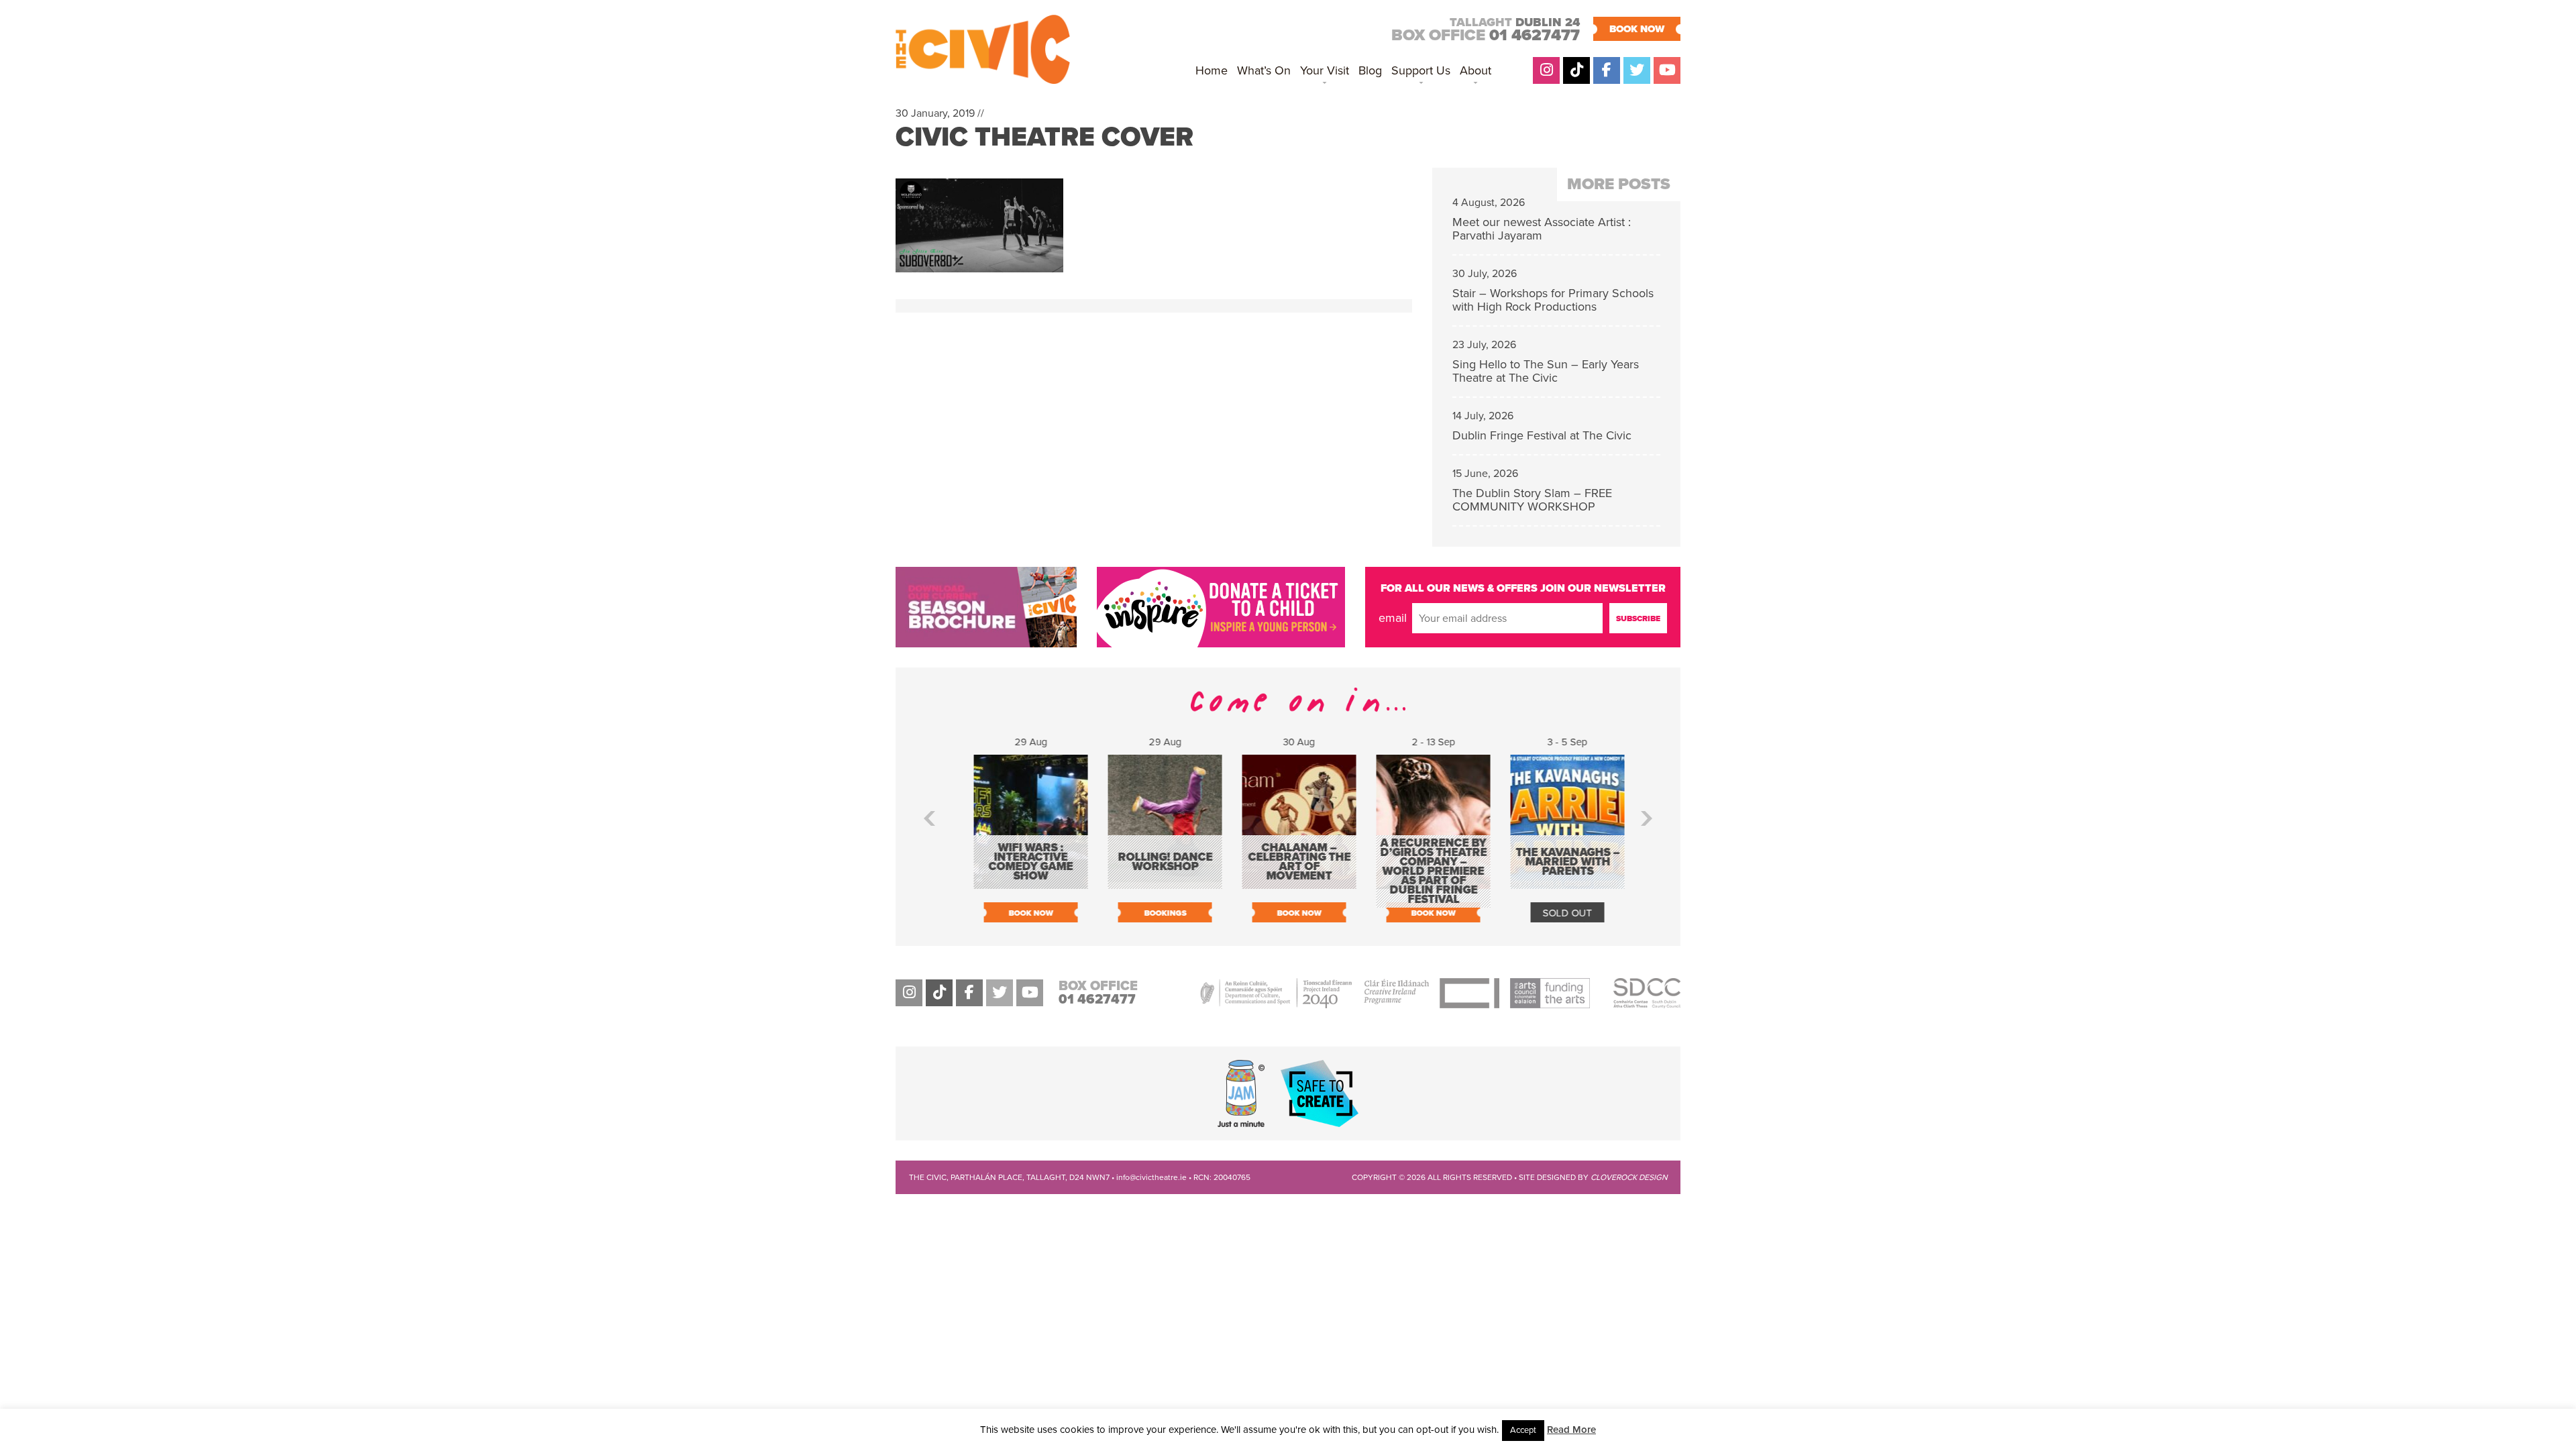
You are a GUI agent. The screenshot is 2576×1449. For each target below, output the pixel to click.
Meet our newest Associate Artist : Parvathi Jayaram (1542, 229)
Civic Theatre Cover (1044, 137)
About (1475, 70)
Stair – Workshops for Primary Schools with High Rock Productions (1553, 300)
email (1393, 618)
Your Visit (1325, 70)
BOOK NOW (1637, 29)
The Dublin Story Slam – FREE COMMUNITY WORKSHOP (1532, 500)
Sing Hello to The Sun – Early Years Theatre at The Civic (1546, 371)
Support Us (1421, 70)
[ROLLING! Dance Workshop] (1154, 882)
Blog (1370, 70)
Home (1212, 70)
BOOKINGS (1154, 913)
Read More (1571, 1430)
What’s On (1264, 70)
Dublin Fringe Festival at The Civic (1542, 435)
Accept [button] (1523, 1430)
